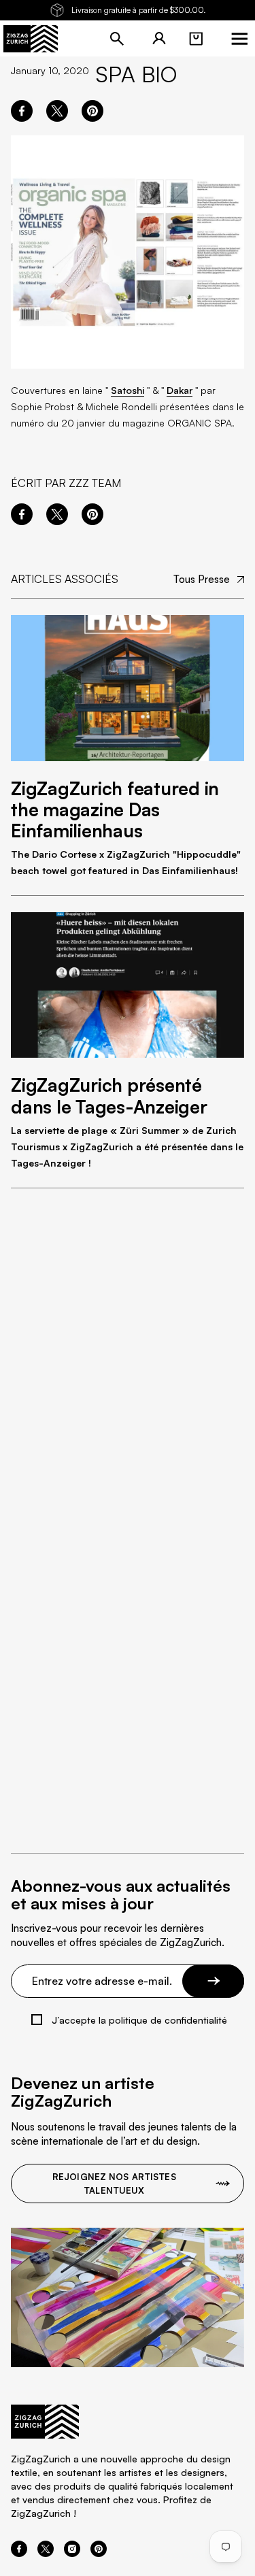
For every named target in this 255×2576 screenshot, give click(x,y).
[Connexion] (159, 39)
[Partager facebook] (22, 111)
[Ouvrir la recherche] (117, 39)
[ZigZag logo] (31, 39)
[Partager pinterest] (92, 111)
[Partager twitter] (57, 111)
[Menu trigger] (239, 39)
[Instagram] (72, 2553)
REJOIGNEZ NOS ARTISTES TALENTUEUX (114, 2184)
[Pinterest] (99, 2553)
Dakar (180, 390)
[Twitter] (46, 2553)
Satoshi (128, 390)
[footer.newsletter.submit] (213, 1981)
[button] (196, 39)
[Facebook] (19, 2553)
